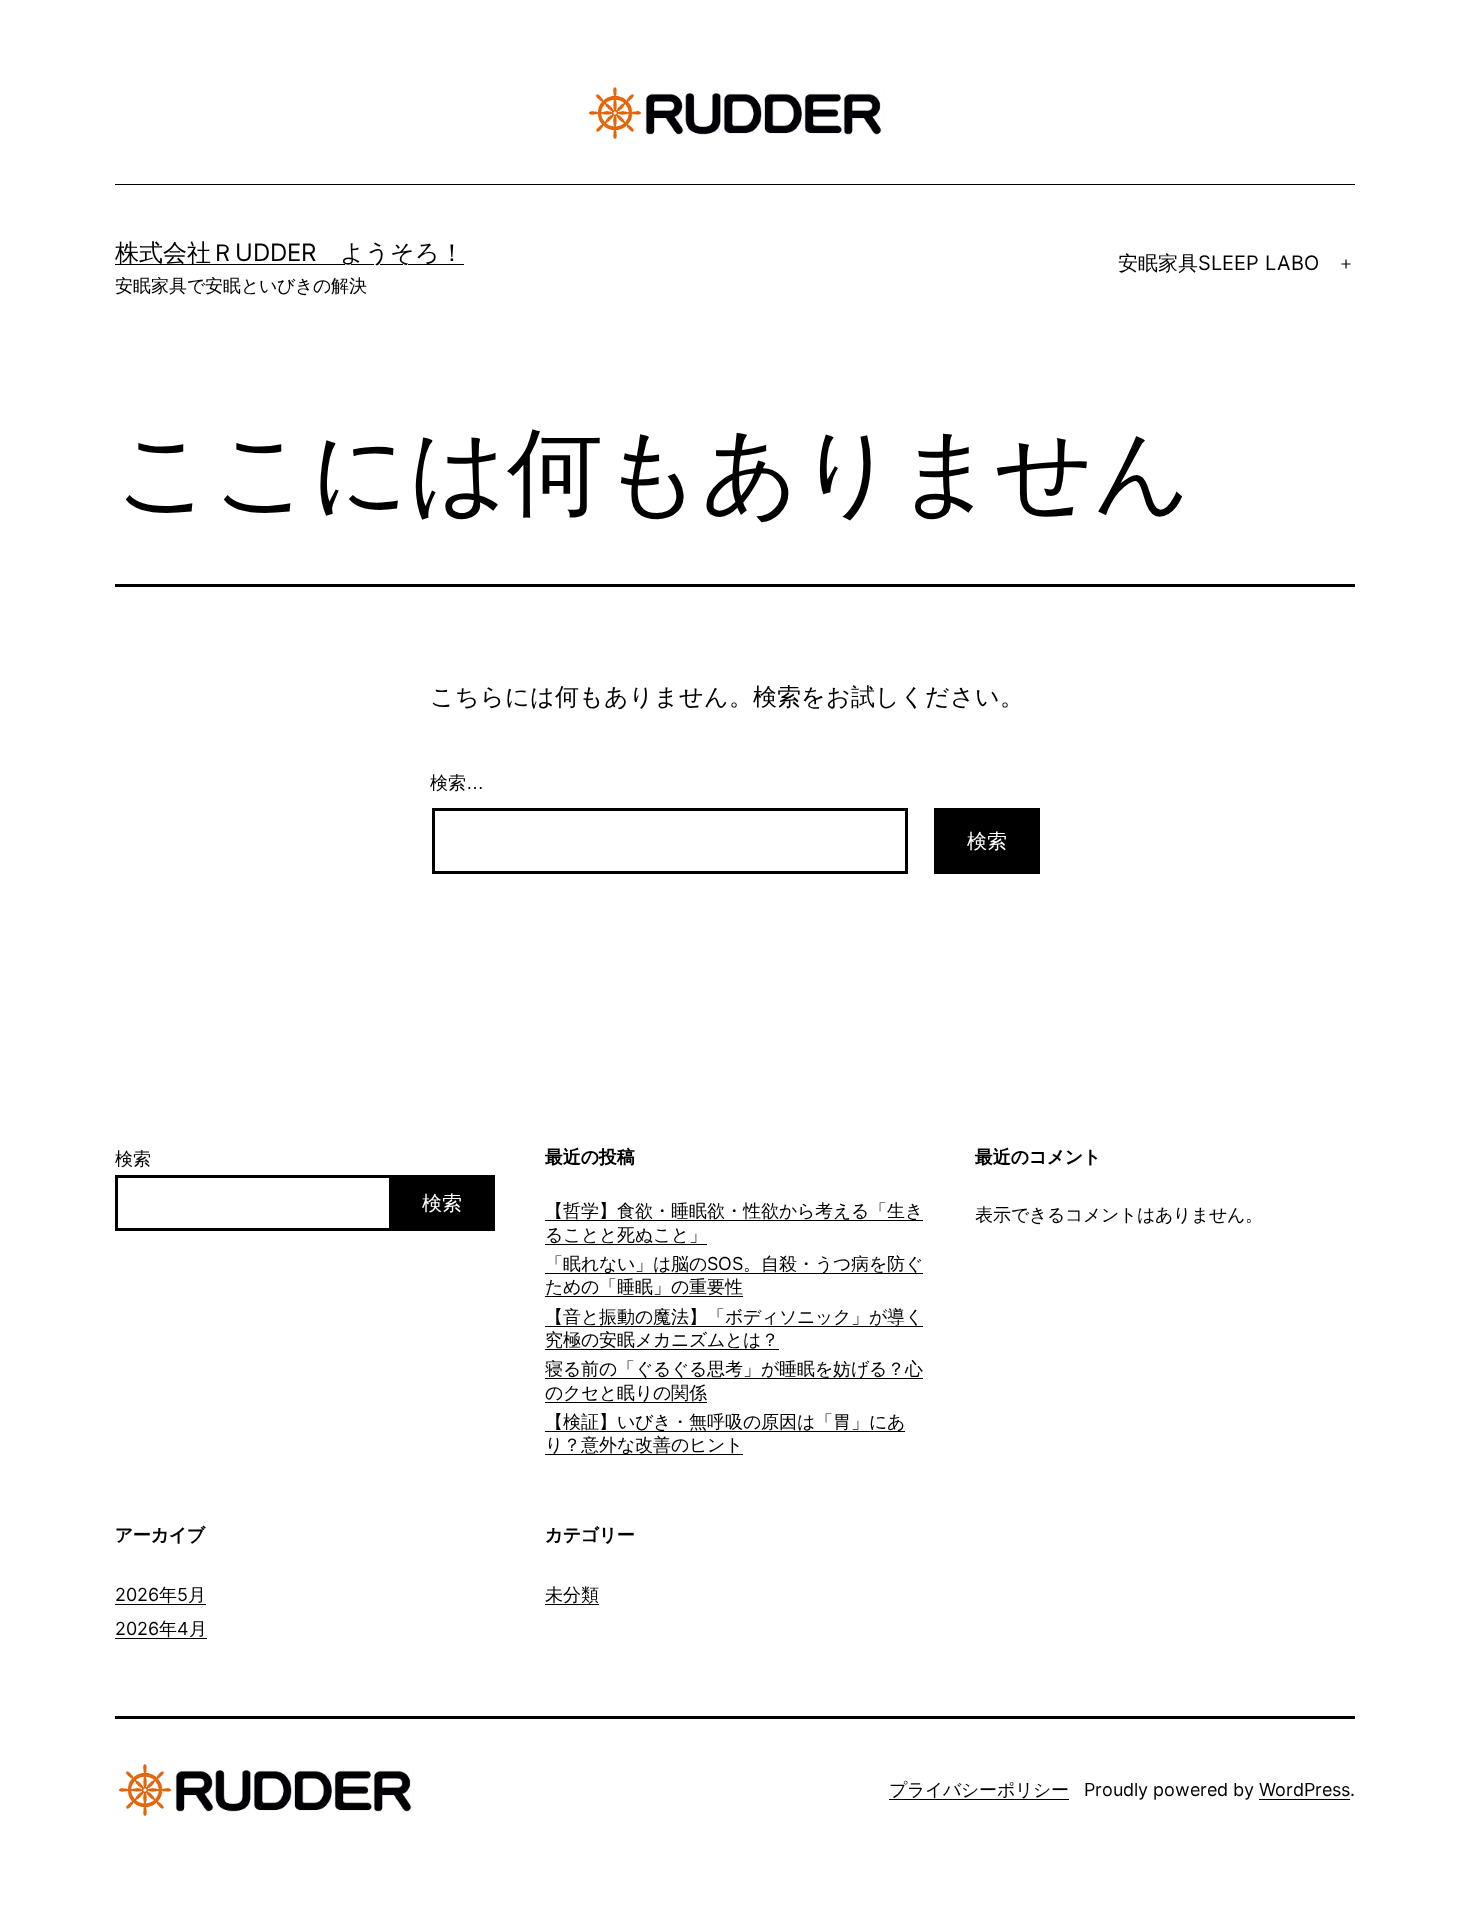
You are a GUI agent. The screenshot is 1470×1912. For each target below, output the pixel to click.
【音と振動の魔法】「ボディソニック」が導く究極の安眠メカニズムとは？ (734, 1328)
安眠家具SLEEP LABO (1218, 263)
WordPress (1304, 1789)
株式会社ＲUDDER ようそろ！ (289, 252)
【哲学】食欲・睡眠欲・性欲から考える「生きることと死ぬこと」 (734, 1222)
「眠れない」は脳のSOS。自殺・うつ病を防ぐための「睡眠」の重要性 (734, 1275)
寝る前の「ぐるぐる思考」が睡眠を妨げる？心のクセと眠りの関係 (734, 1380)
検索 (133, 1158)
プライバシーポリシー (979, 1789)
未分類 (572, 1594)
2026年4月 (161, 1628)
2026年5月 (160, 1594)
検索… (457, 783)
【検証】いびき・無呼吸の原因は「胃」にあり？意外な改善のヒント (725, 1433)
